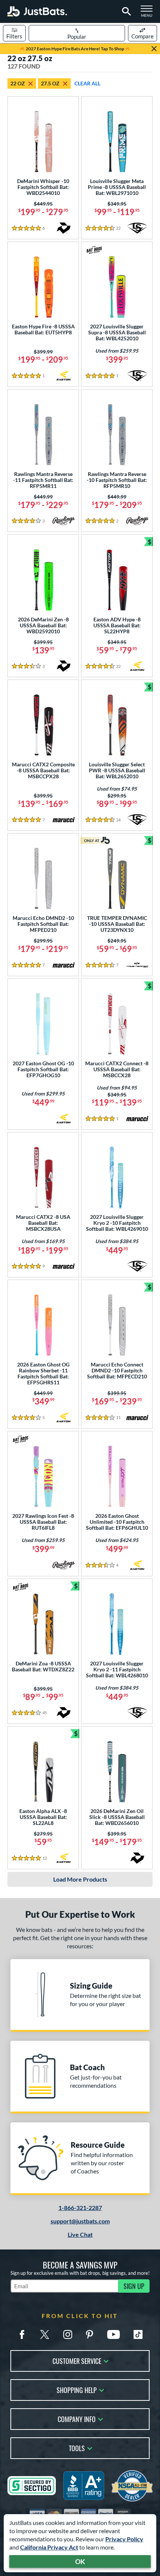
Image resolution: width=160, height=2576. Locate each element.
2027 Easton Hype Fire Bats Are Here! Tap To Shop (75, 49)
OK (80, 2561)
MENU (149, 13)
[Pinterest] (89, 2334)
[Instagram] (68, 2334)
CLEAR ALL (87, 83)
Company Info (77, 2419)
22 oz (18, 83)
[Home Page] (37, 11)
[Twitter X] (45, 2334)
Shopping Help (77, 2389)
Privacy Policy (124, 2539)
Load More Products (80, 1879)
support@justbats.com (80, 2221)
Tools (77, 2448)
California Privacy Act (49, 2547)
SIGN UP (134, 2286)
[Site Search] (125, 12)
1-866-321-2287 (80, 2208)
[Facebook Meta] (22, 2334)
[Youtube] (113, 2334)
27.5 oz (50, 83)
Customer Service (77, 2360)
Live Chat (80, 2234)
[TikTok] (138, 2334)
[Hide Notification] (154, 49)
